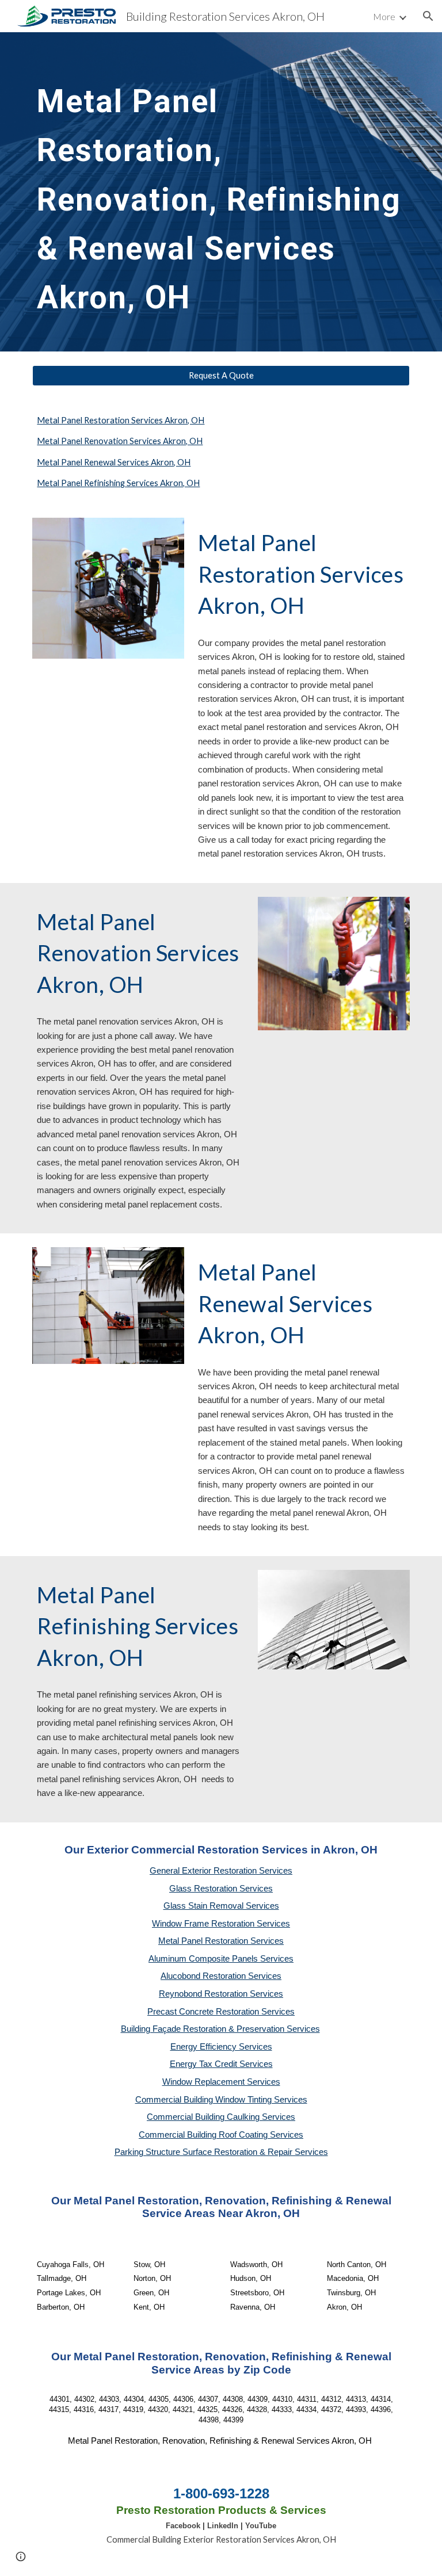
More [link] (384, 16)
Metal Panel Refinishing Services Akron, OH (118, 483)
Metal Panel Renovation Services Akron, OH (120, 441)
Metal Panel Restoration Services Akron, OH (121, 420)
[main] (221, 192)
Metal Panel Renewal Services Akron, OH (114, 462)
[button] (428, 16)
